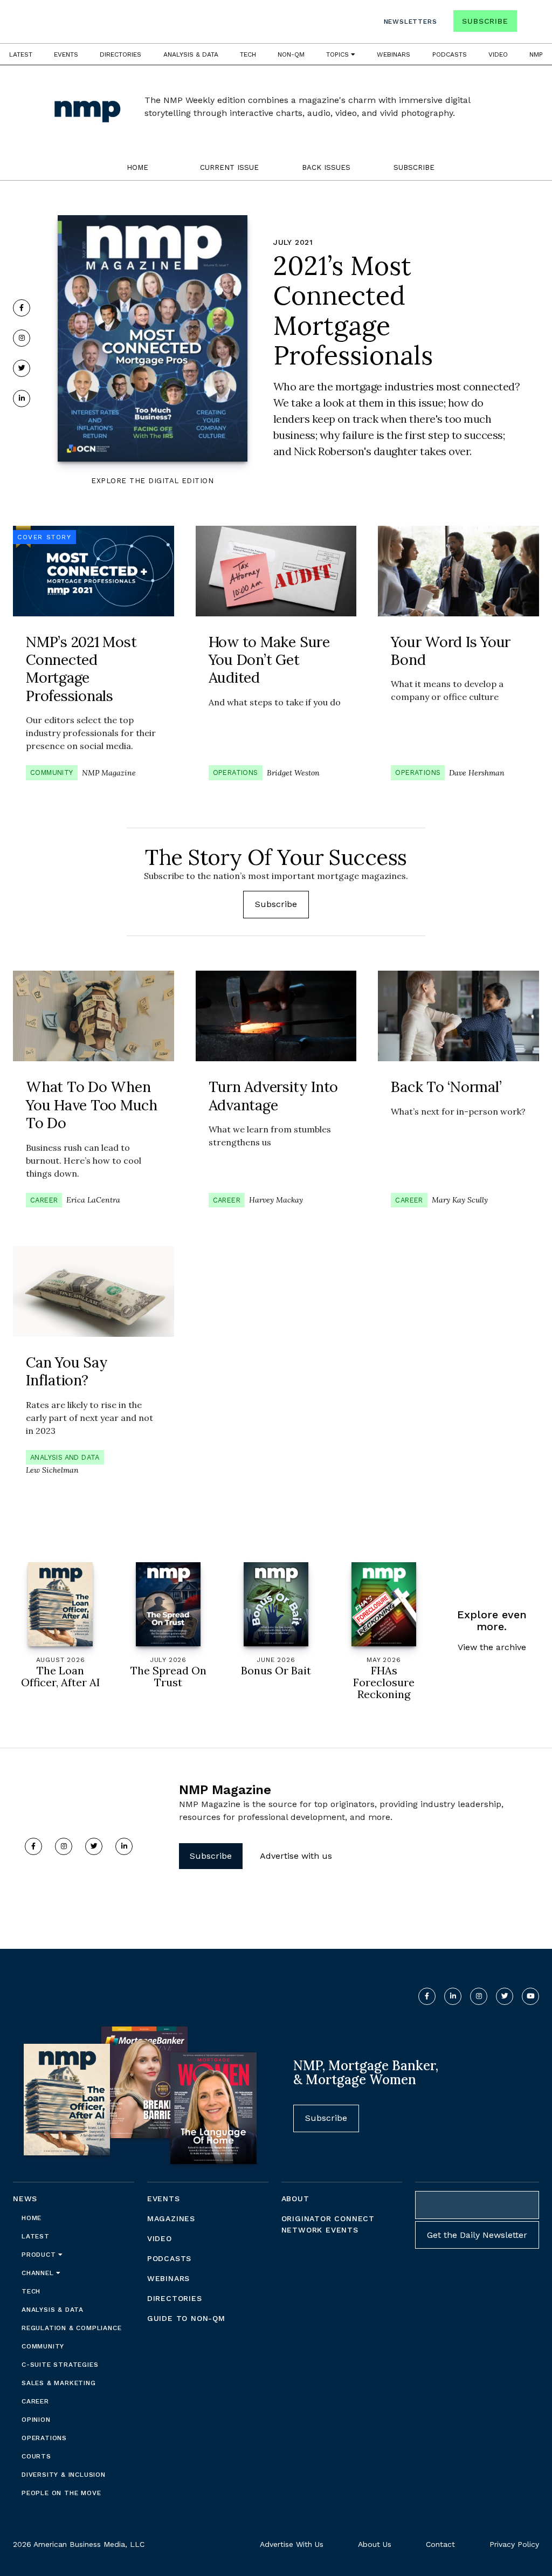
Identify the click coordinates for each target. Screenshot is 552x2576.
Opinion (36, 2420)
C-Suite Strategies (60, 2365)
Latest (21, 54)
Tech (248, 54)
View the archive (492, 1647)
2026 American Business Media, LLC (79, 2544)
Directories (120, 54)
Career (44, 1200)
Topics (339, 54)
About (295, 2199)
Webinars (394, 54)
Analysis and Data (65, 1457)
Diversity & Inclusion (64, 2475)
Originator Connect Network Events (328, 2224)
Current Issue (229, 167)
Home (137, 167)
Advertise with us (296, 1856)
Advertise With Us (292, 2544)
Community (52, 772)
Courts (36, 2456)
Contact (440, 2544)
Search (529, 23)
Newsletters (410, 22)
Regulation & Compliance (71, 2328)
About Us (375, 2544)
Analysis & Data (191, 54)
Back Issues (326, 167)
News (25, 2199)
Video (498, 54)
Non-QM (291, 54)
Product (40, 2255)
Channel (39, 2273)
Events (66, 54)
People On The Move (61, 2493)
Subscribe (485, 21)
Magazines (171, 2218)
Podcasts (450, 54)
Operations (236, 772)
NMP (536, 54)
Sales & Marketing (59, 2383)
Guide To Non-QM (186, 2318)
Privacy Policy (514, 2544)
